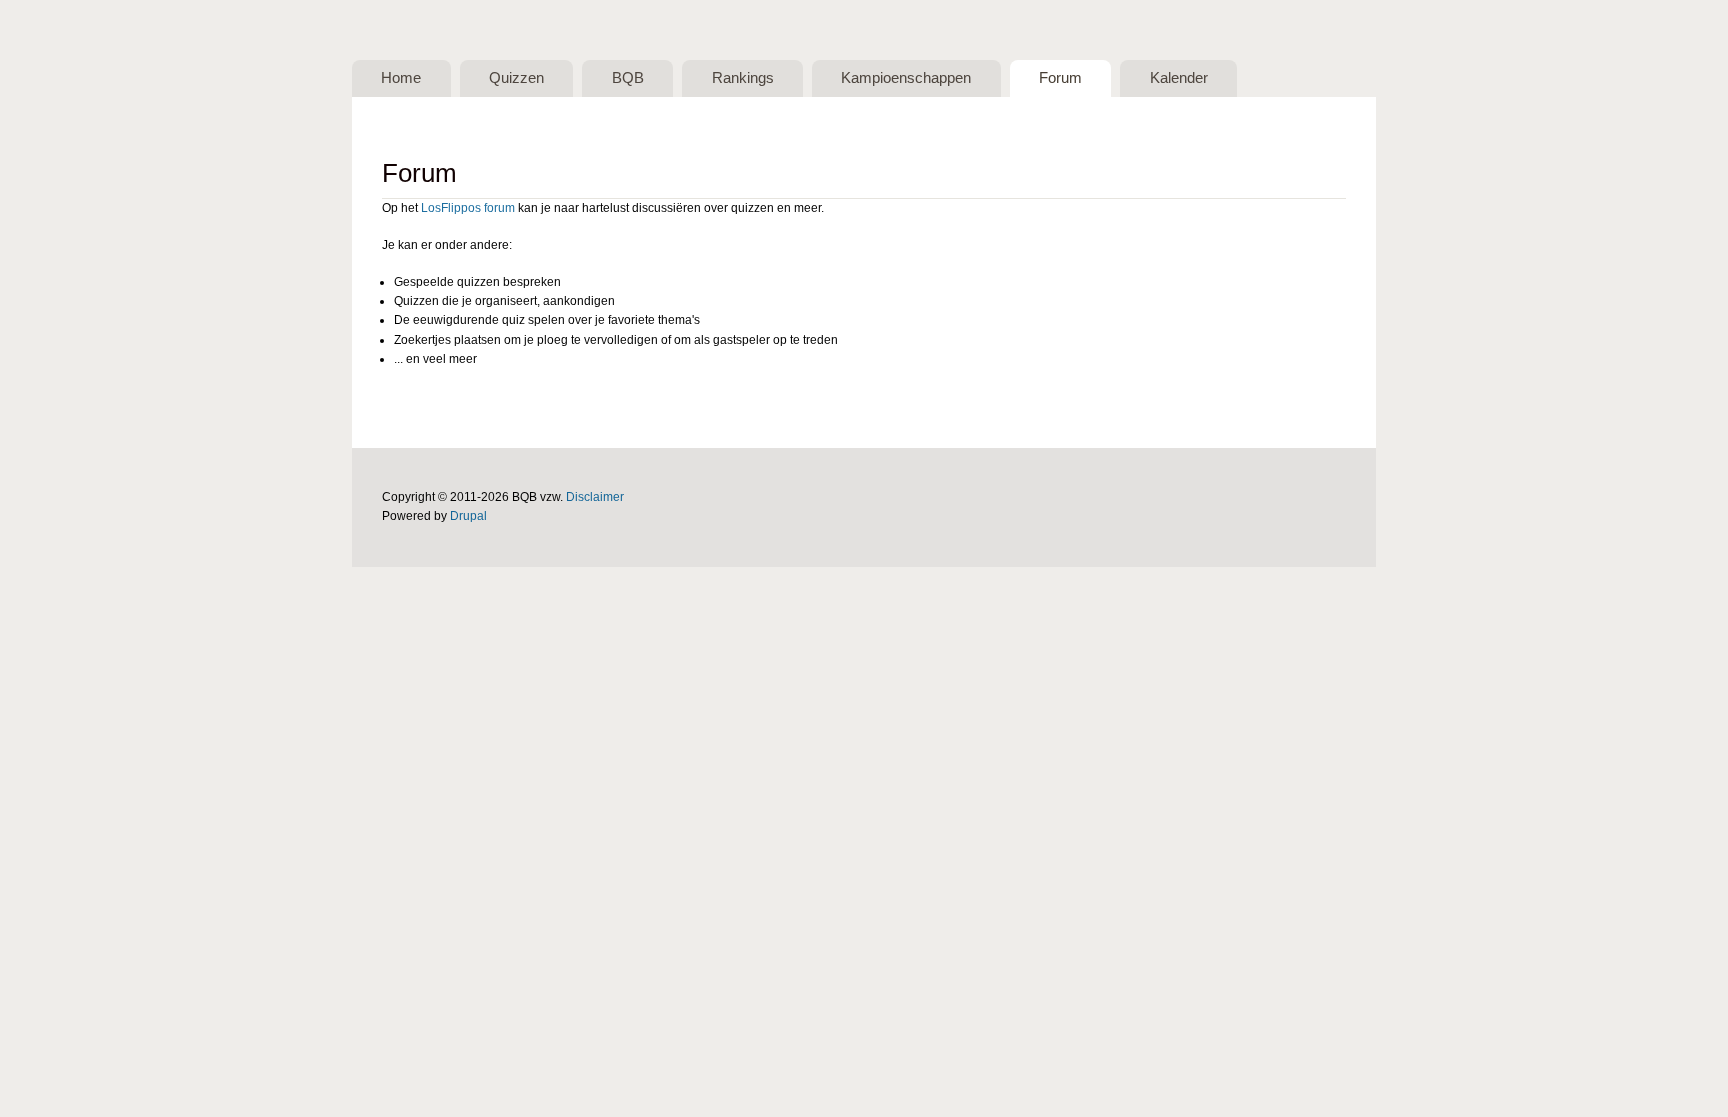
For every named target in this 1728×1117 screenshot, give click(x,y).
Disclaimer (595, 497)
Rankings (743, 78)
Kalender (1179, 78)
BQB (628, 78)
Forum (1060, 78)
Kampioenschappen (906, 78)
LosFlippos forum (468, 208)
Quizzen (516, 78)
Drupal (468, 516)
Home (401, 78)
